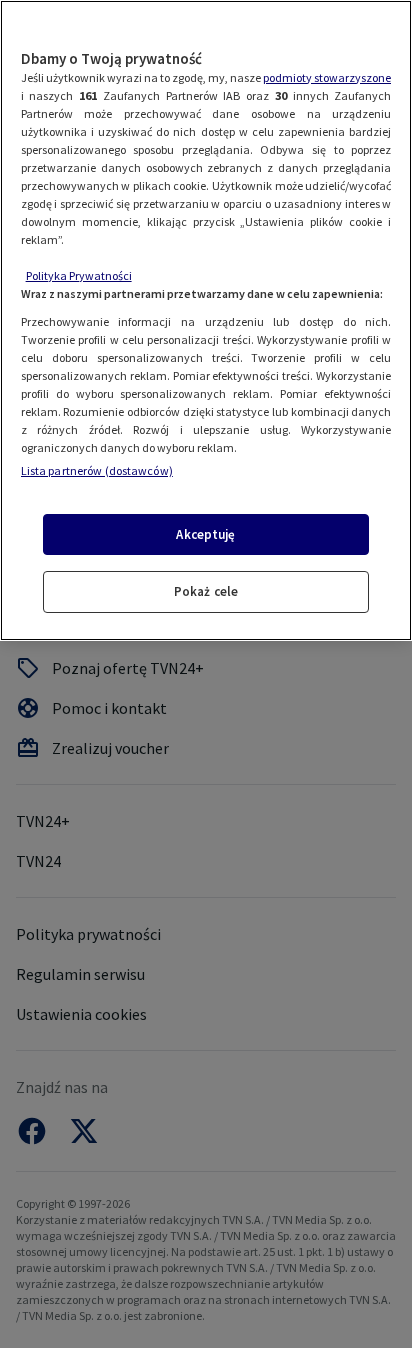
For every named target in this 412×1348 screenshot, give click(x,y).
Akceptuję (205, 534)
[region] (206, 320)
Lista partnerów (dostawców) (97, 470)
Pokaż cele (206, 591)
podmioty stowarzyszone (327, 77)
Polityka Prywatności (79, 275)
